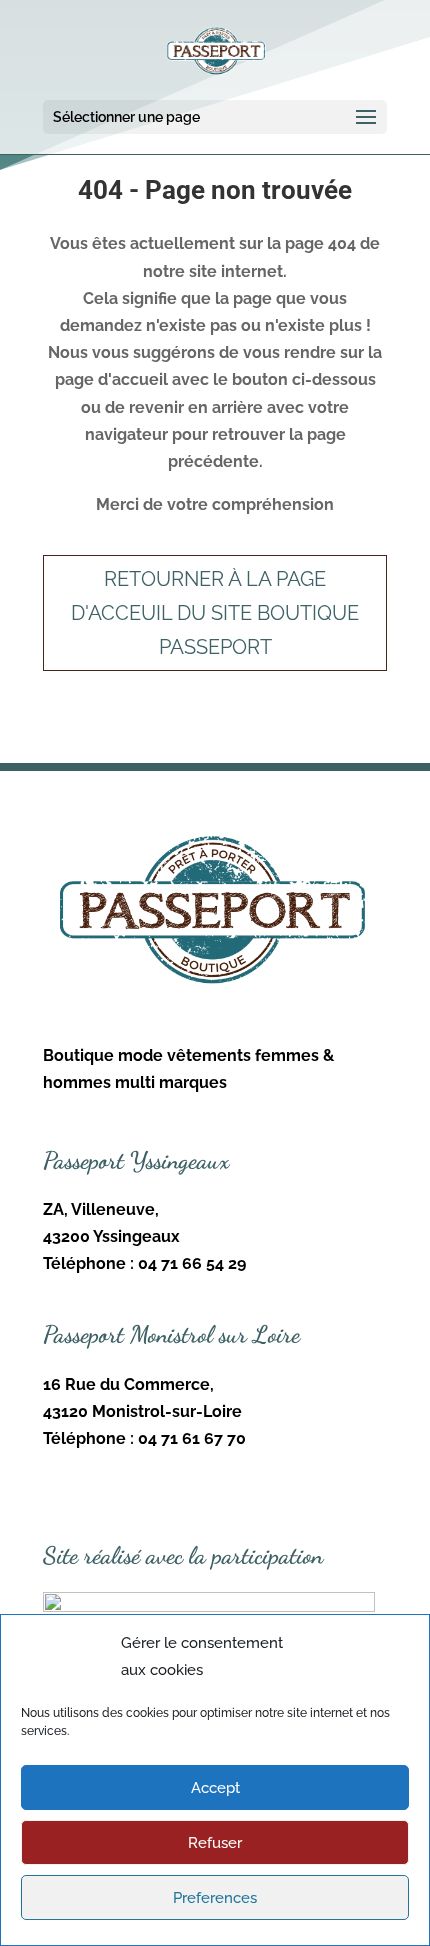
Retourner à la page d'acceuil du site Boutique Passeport (215, 613)
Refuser (215, 1843)
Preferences (215, 1898)
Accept (215, 1788)
